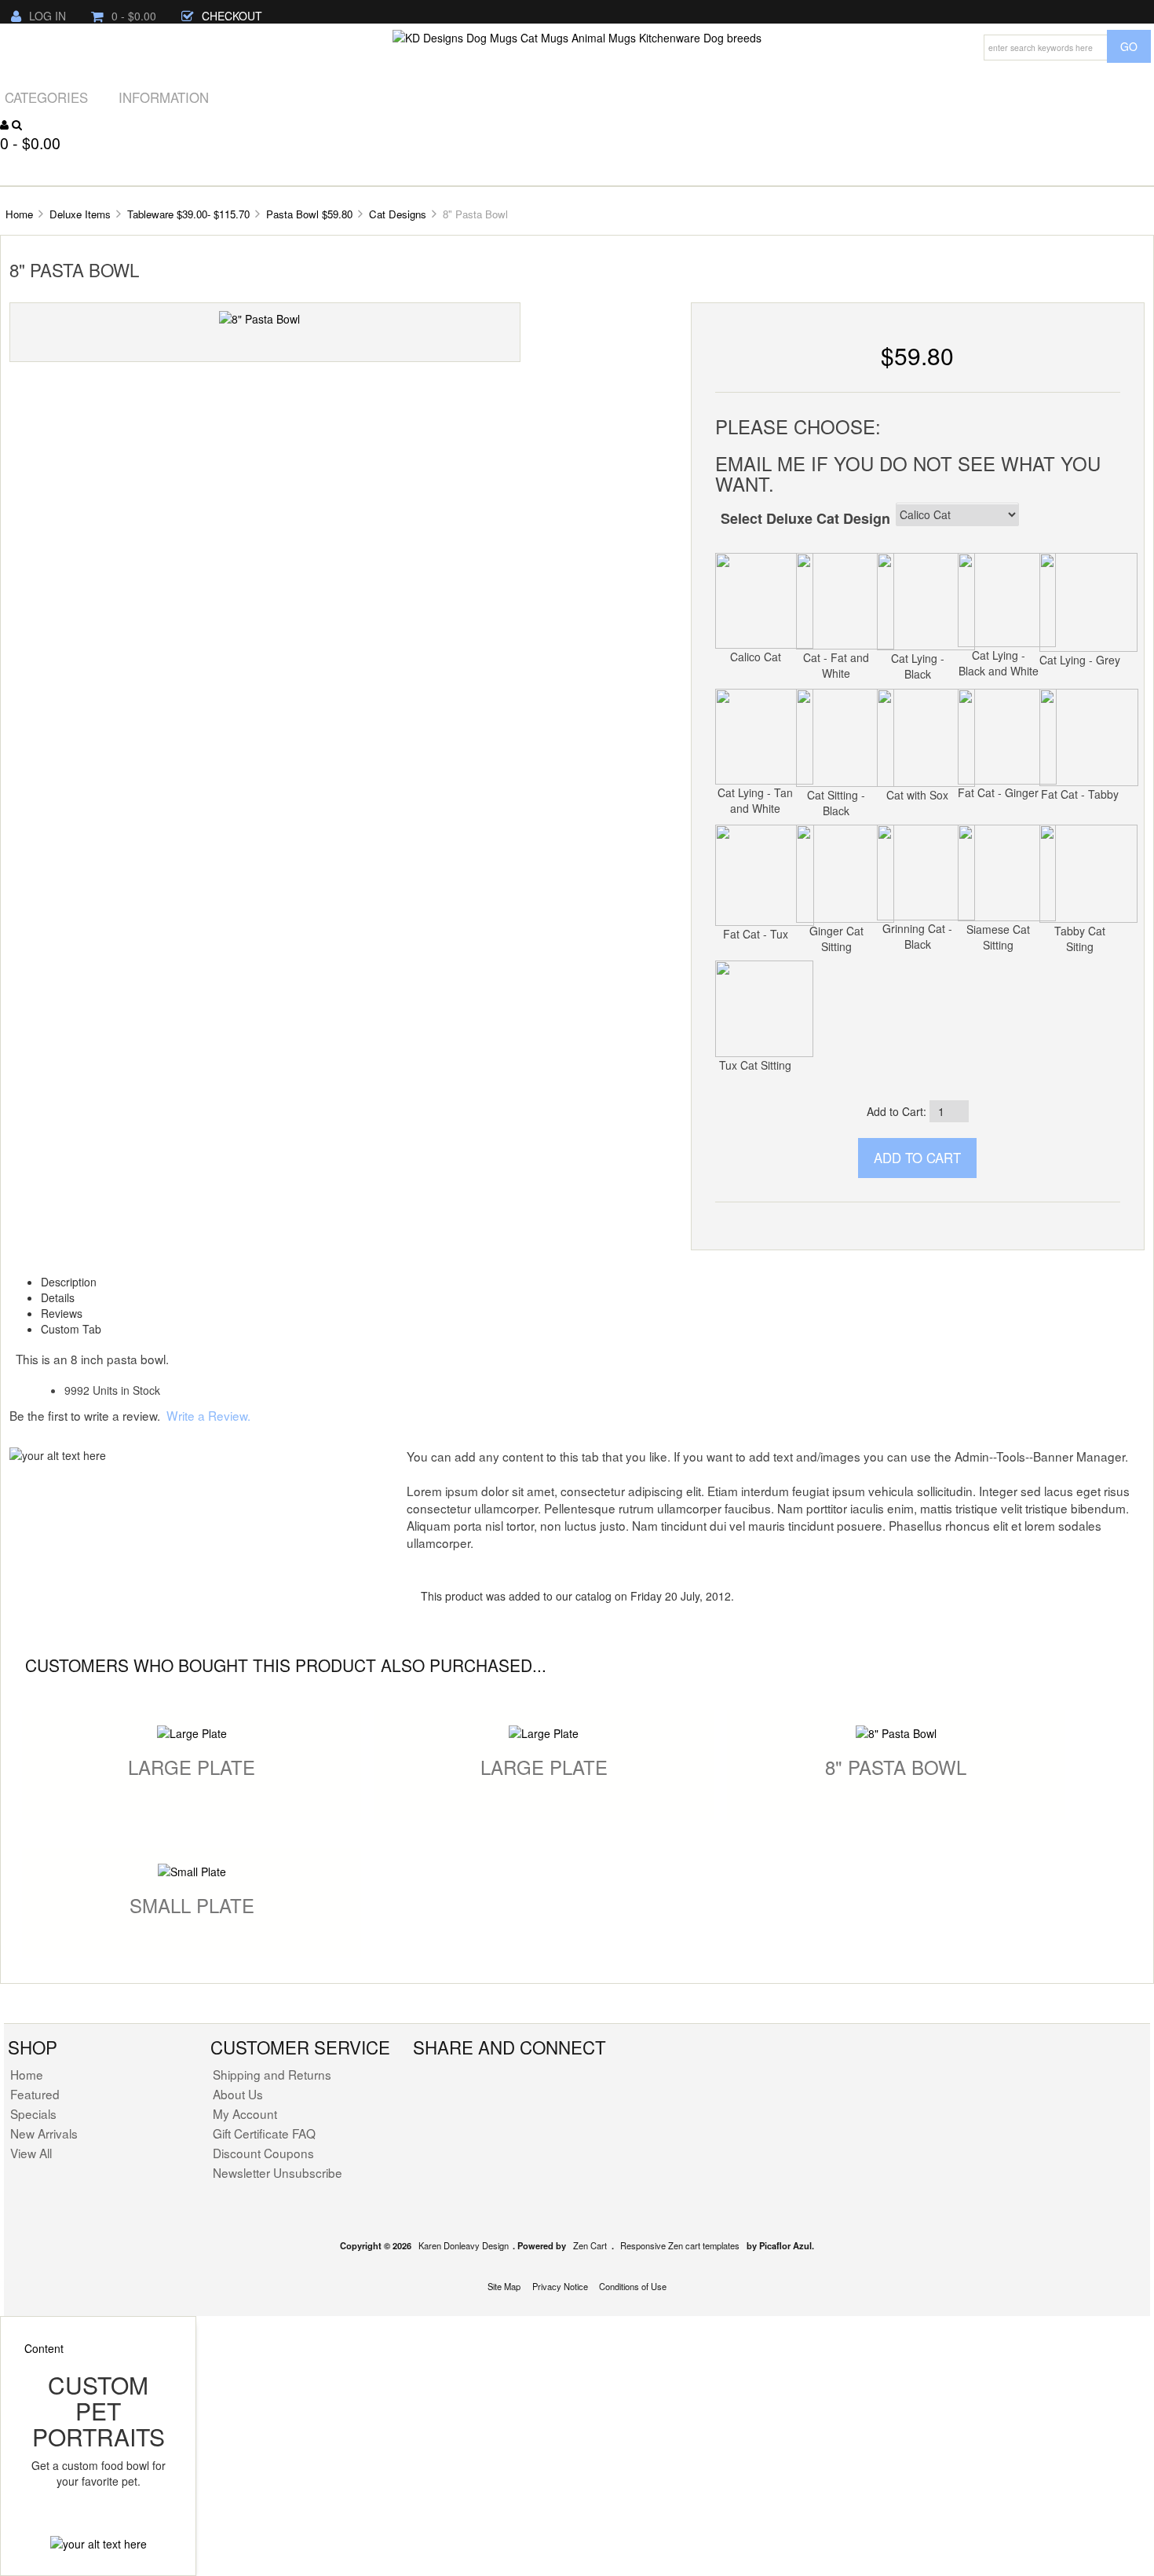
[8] (259, 317)
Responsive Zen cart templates (680, 2245)
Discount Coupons (263, 2153)
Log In (47, 16)
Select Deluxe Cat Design (805, 518)
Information (164, 97)
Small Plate (192, 1905)
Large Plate (192, 1767)
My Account (245, 2113)
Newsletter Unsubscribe (278, 2172)
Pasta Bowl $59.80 (309, 214)
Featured (35, 2094)
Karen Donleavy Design (464, 2245)
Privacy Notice (560, 2286)
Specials (33, 2113)
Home (19, 214)
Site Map (504, 2286)
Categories (46, 97)
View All (31, 2153)
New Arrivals (44, 2133)
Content (44, 2348)
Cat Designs (398, 214)
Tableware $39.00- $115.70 (188, 214)
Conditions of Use (633, 2286)
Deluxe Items (80, 214)
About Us (238, 2094)
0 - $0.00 (134, 16)
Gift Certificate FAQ (264, 2133)
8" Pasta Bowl (896, 1767)
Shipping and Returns (272, 2074)
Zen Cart (590, 2245)
